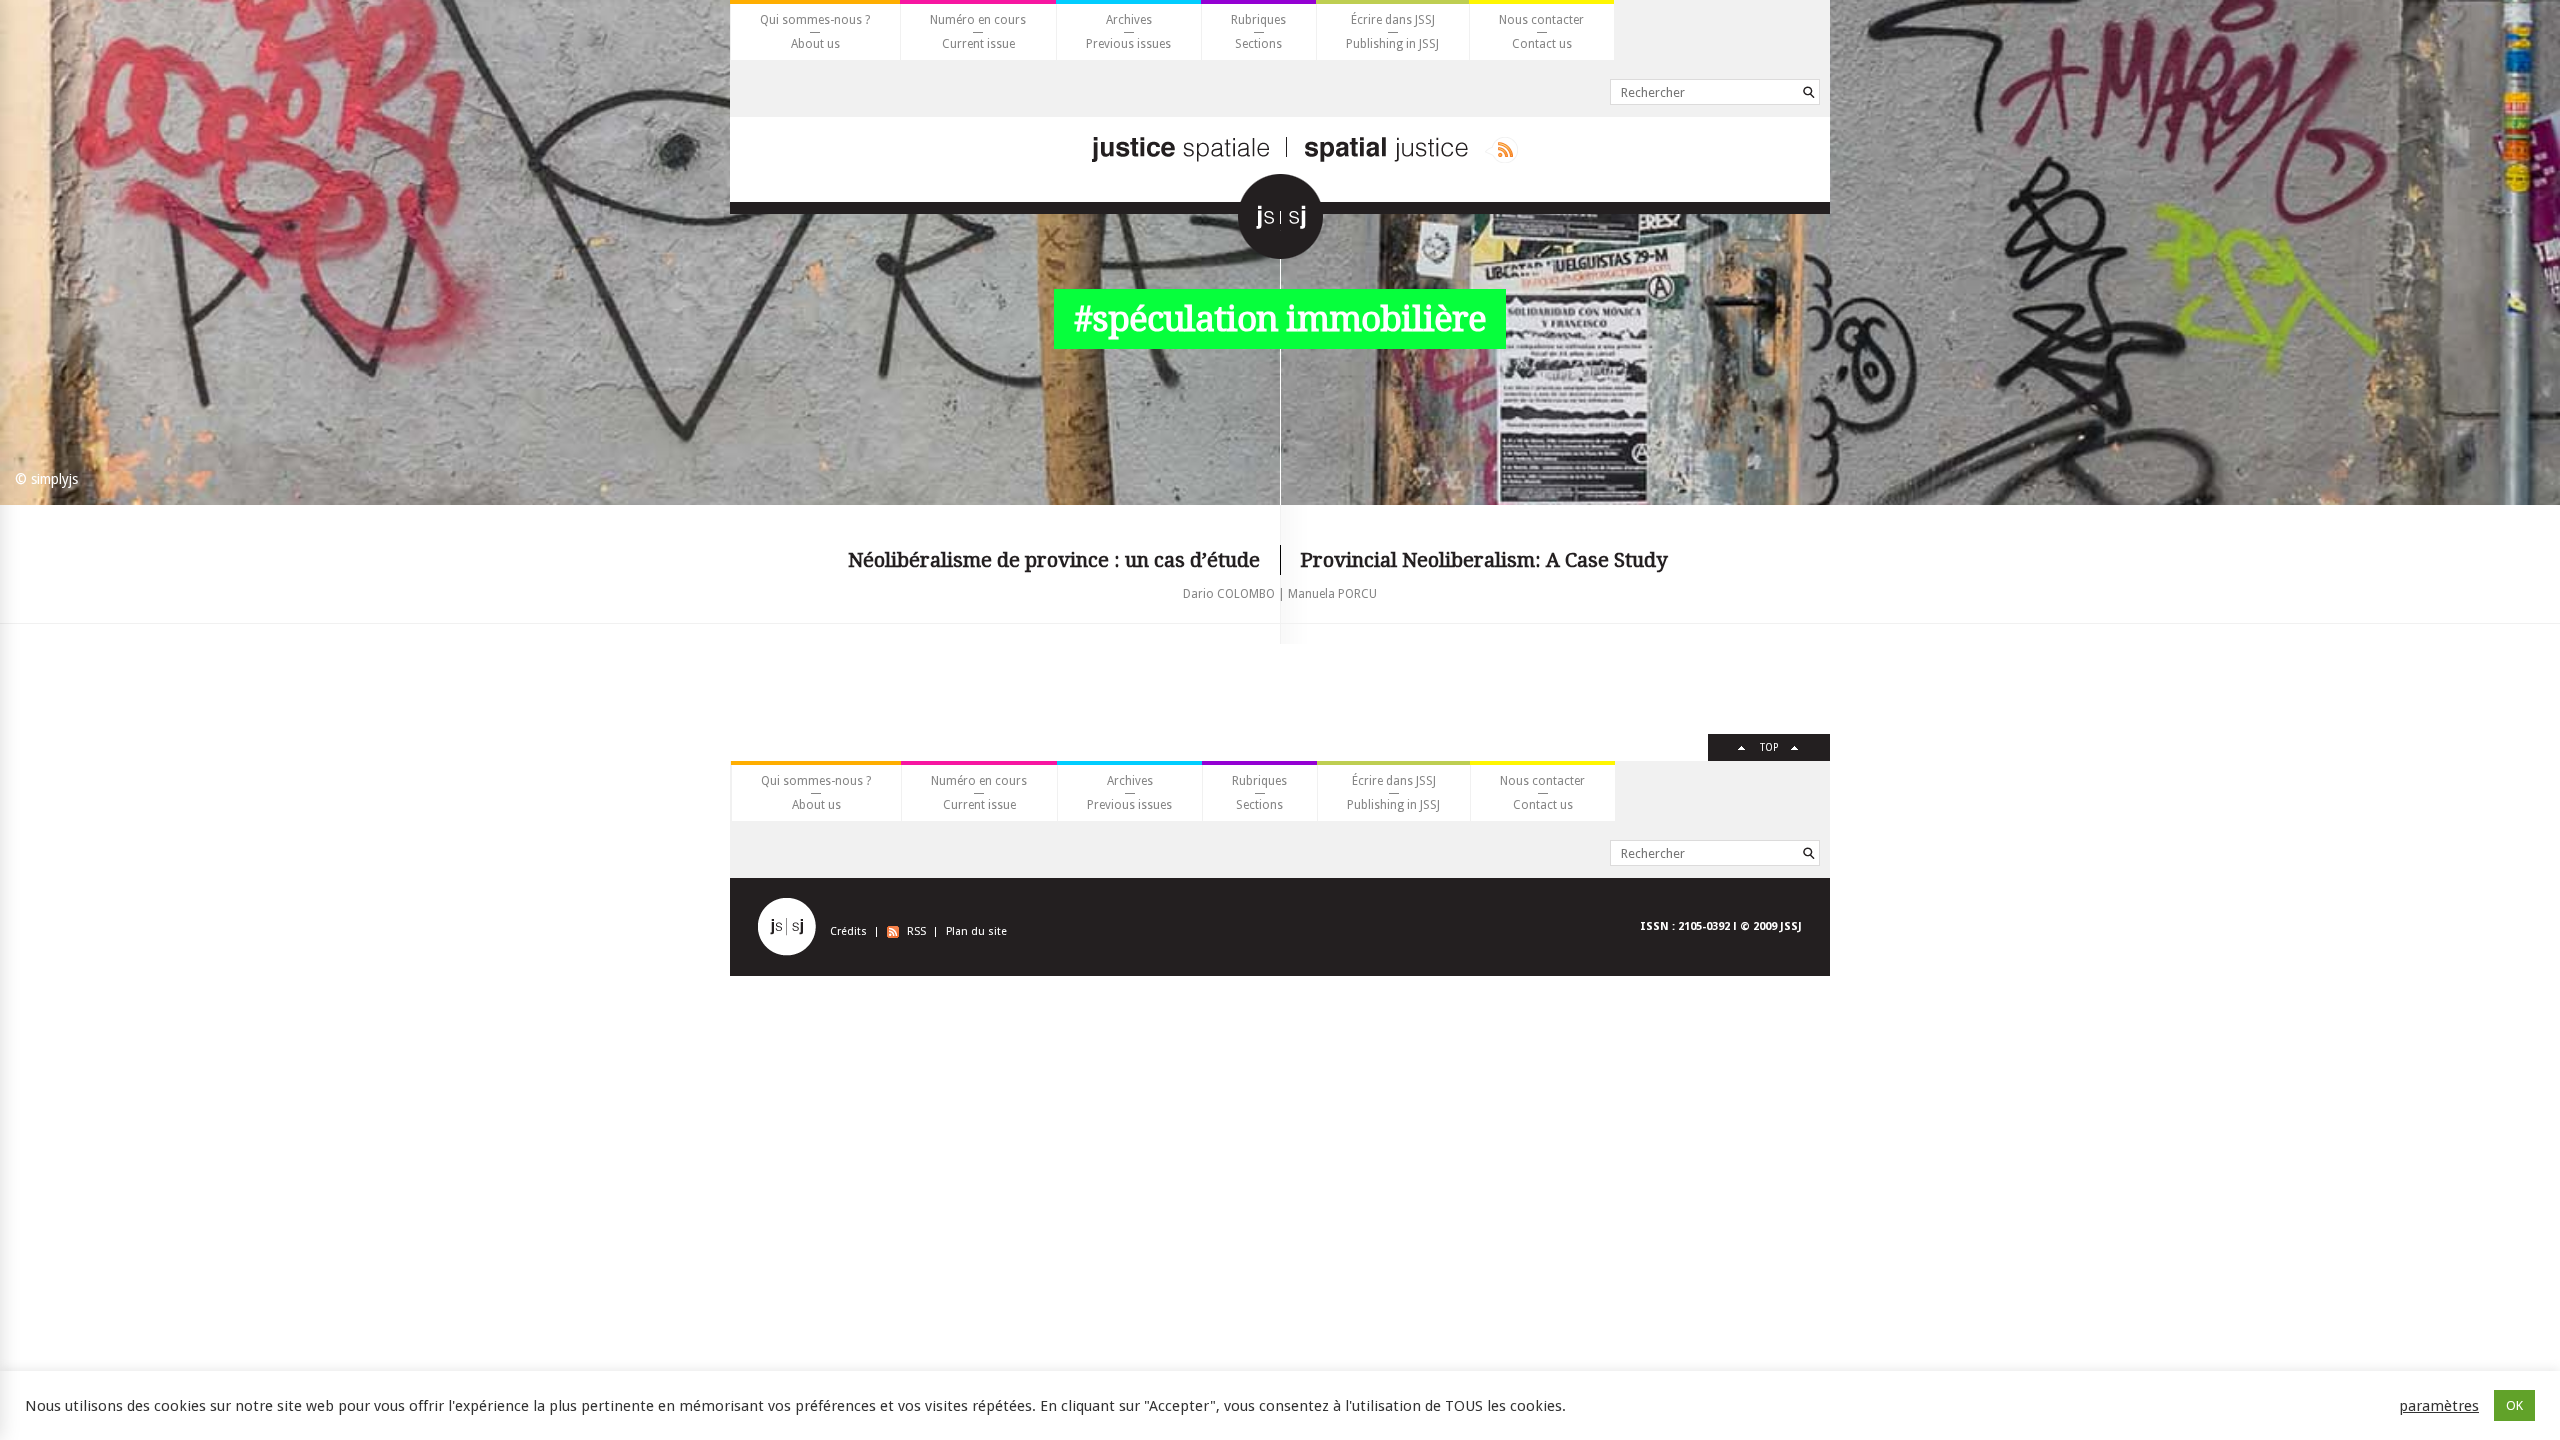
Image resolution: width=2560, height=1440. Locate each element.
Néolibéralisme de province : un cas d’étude (1054, 560)
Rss (1501, 150)
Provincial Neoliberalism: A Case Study (1483, 560)
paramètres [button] (2439, 1406)
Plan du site (976, 931)
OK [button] (2514, 1405)
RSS (916, 931)
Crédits (848, 931)
